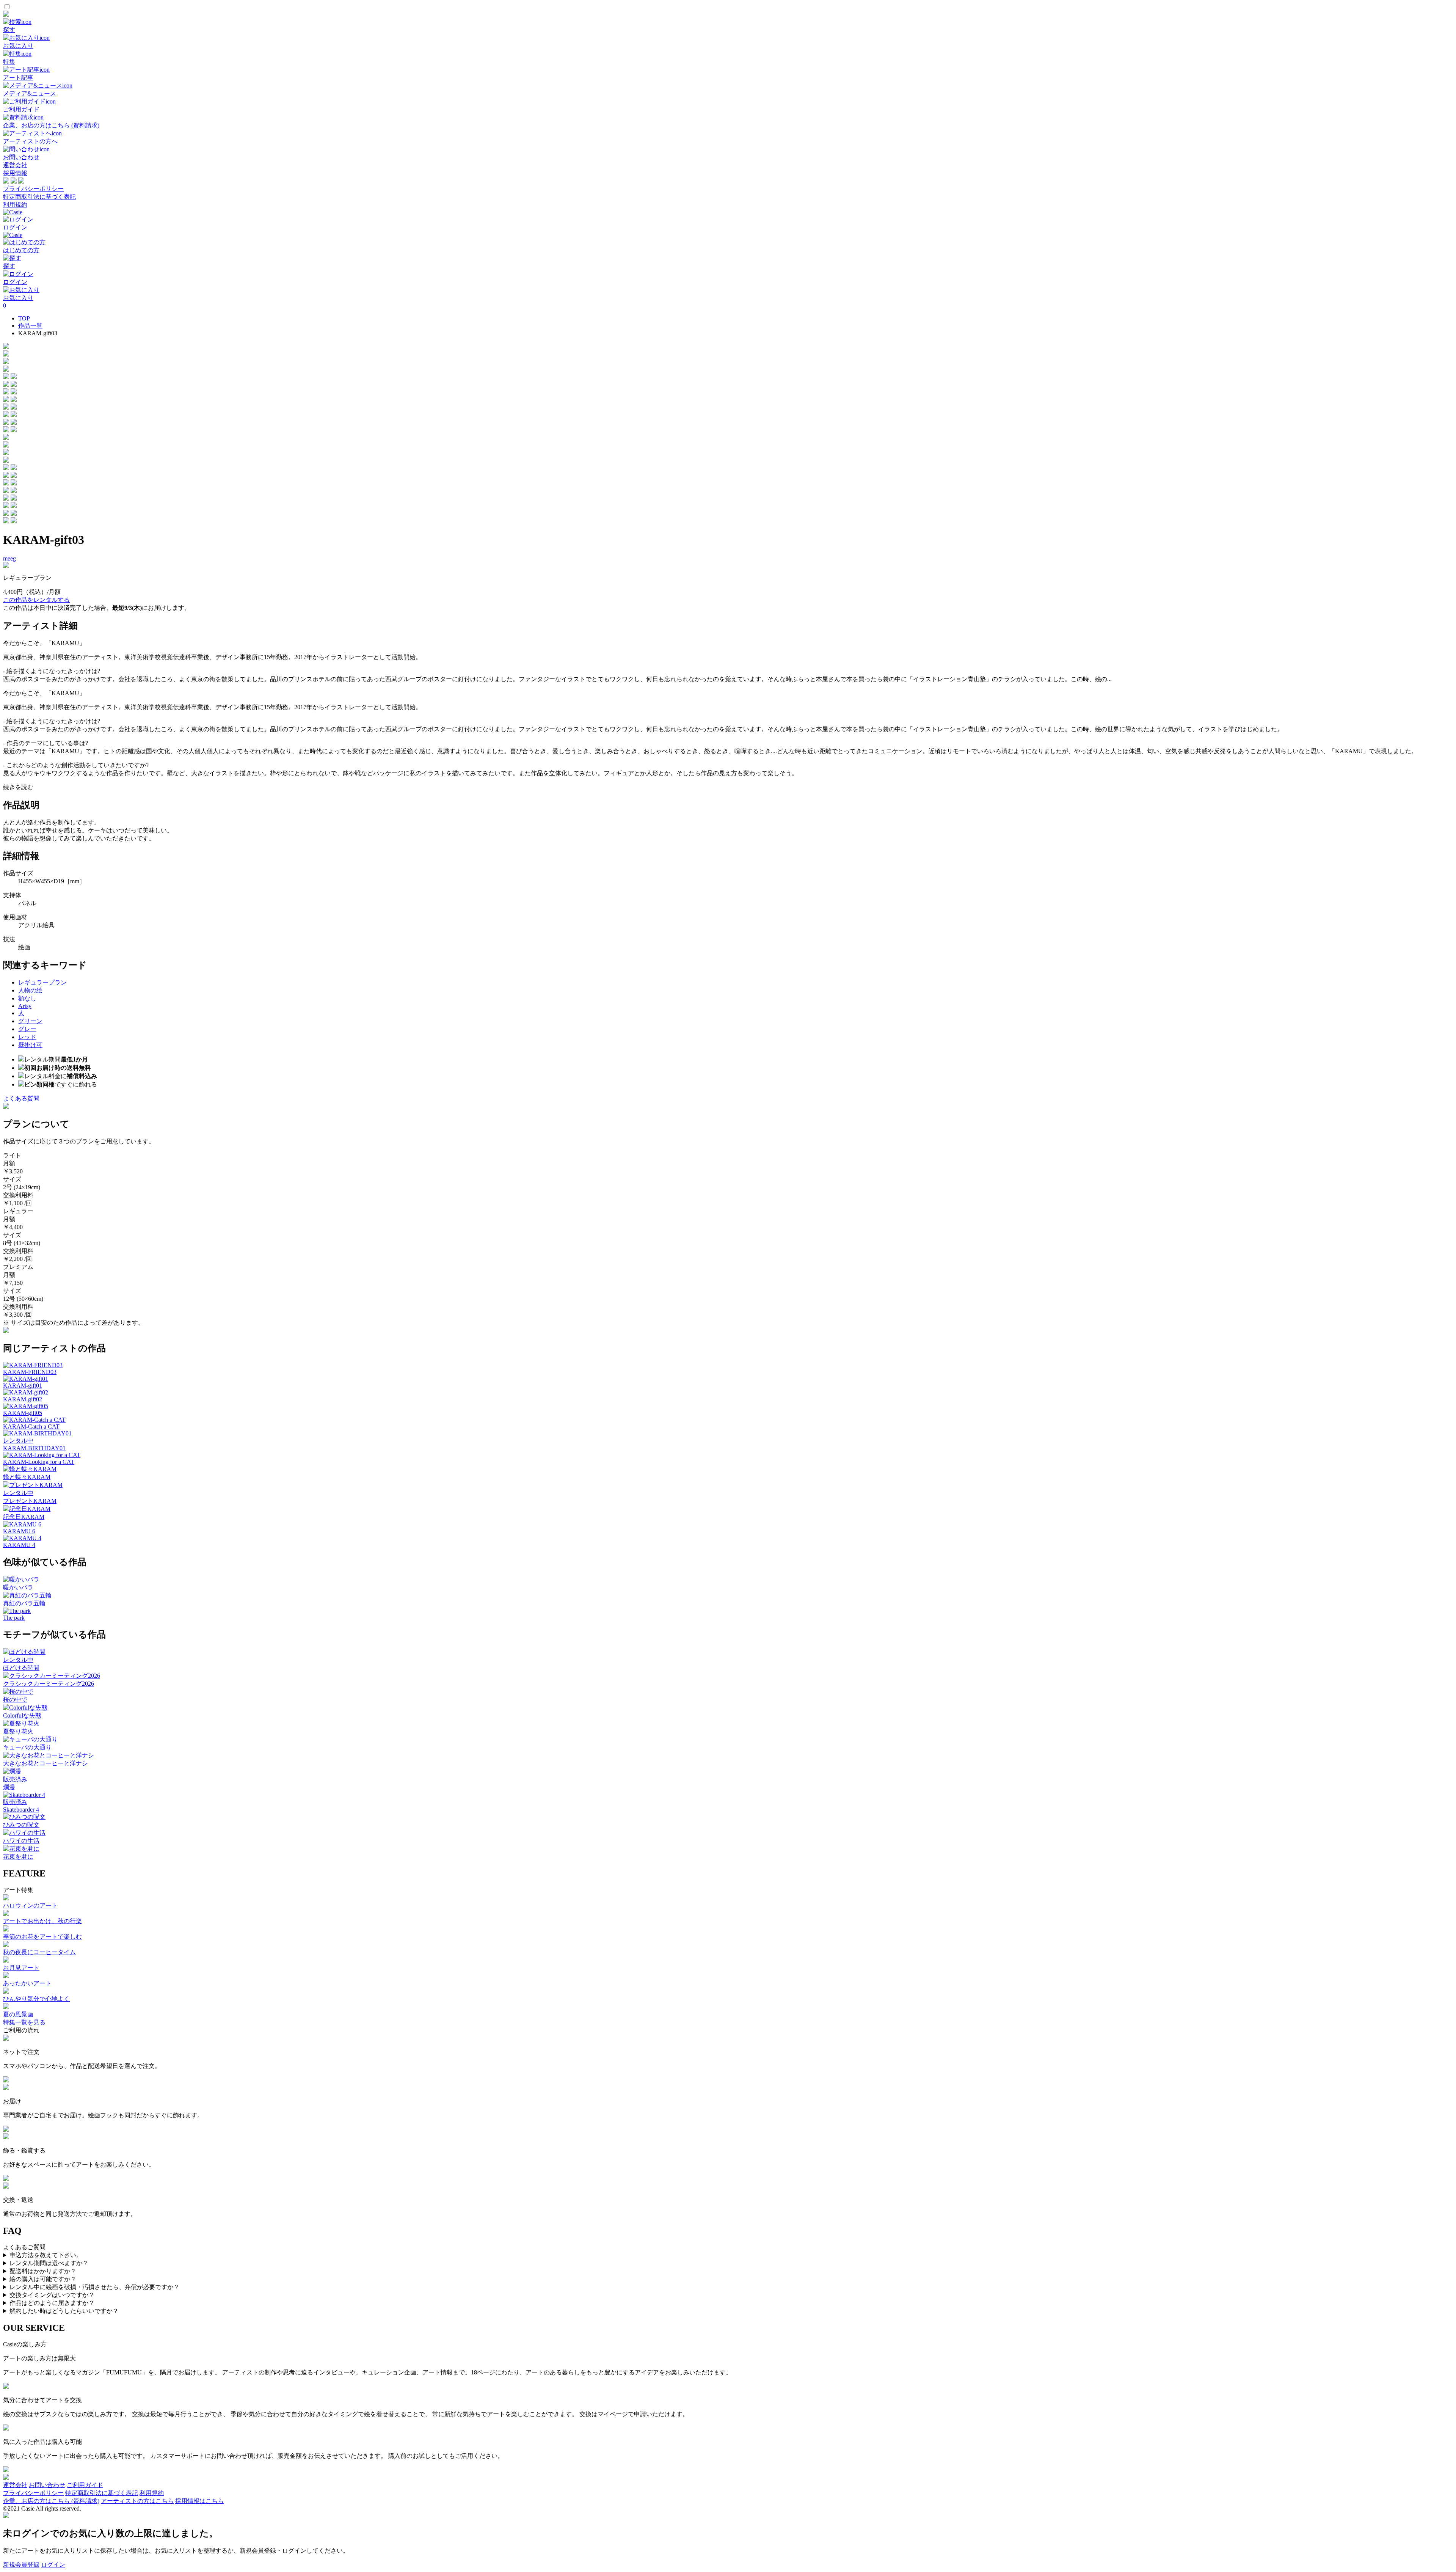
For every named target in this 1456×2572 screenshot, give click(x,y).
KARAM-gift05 (23, 1413)
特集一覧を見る (24, 2022)
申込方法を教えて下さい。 (46, 2255)
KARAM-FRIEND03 (30, 1372)
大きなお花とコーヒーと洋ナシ (45, 1763)
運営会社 (15, 165)
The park (14, 1618)
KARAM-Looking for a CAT (39, 1462)
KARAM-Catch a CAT (31, 1427)
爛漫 (9, 1787)
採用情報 (15, 173)
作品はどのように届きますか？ (52, 2303)
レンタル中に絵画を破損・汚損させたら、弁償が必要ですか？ (94, 2287)
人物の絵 (30, 990)
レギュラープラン (42, 982)
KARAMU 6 (19, 1531)
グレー (27, 1029)
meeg (9, 558)
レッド (27, 1037)
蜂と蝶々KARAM (27, 1477)
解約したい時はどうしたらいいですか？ (64, 2311)
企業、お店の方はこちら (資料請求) (51, 2501)
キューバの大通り (27, 1747)
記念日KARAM (24, 1517)
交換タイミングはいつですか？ (52, 2295)
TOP (24, 318)
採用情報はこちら (199, 2501)
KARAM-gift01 (23, 1386)
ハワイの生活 (21, 1841)
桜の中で (15, 1700)
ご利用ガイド (85, 2485)
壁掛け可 (30, 1045)
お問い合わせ (47, 2485)
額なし (27, 998)
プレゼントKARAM (30, 1501)
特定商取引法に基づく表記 (39, 197)
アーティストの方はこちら (137, 2501)
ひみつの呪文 (21, 1825)
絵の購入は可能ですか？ (43, 2279)
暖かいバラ (18, 1587)
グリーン (30, 1021)
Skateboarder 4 (21, 1810)
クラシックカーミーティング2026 (49, 1684)
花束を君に (18, 1857)
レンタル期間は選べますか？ (49, 2263)
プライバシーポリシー (33, 189)
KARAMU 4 (19, 1545)
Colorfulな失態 (22, 1715)
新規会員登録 (21, 2565)
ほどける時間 (21, 1668)
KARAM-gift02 (23, 1399)
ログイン (53, 2565)
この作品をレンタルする (36, 600)
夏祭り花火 (18, 1731)
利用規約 (15, 205)
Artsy (25, 1006)
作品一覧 (30, 326)
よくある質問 (21, 1098)
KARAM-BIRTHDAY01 (34, 1448)
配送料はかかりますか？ (43, 2271)
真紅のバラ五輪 (24, 1603)
